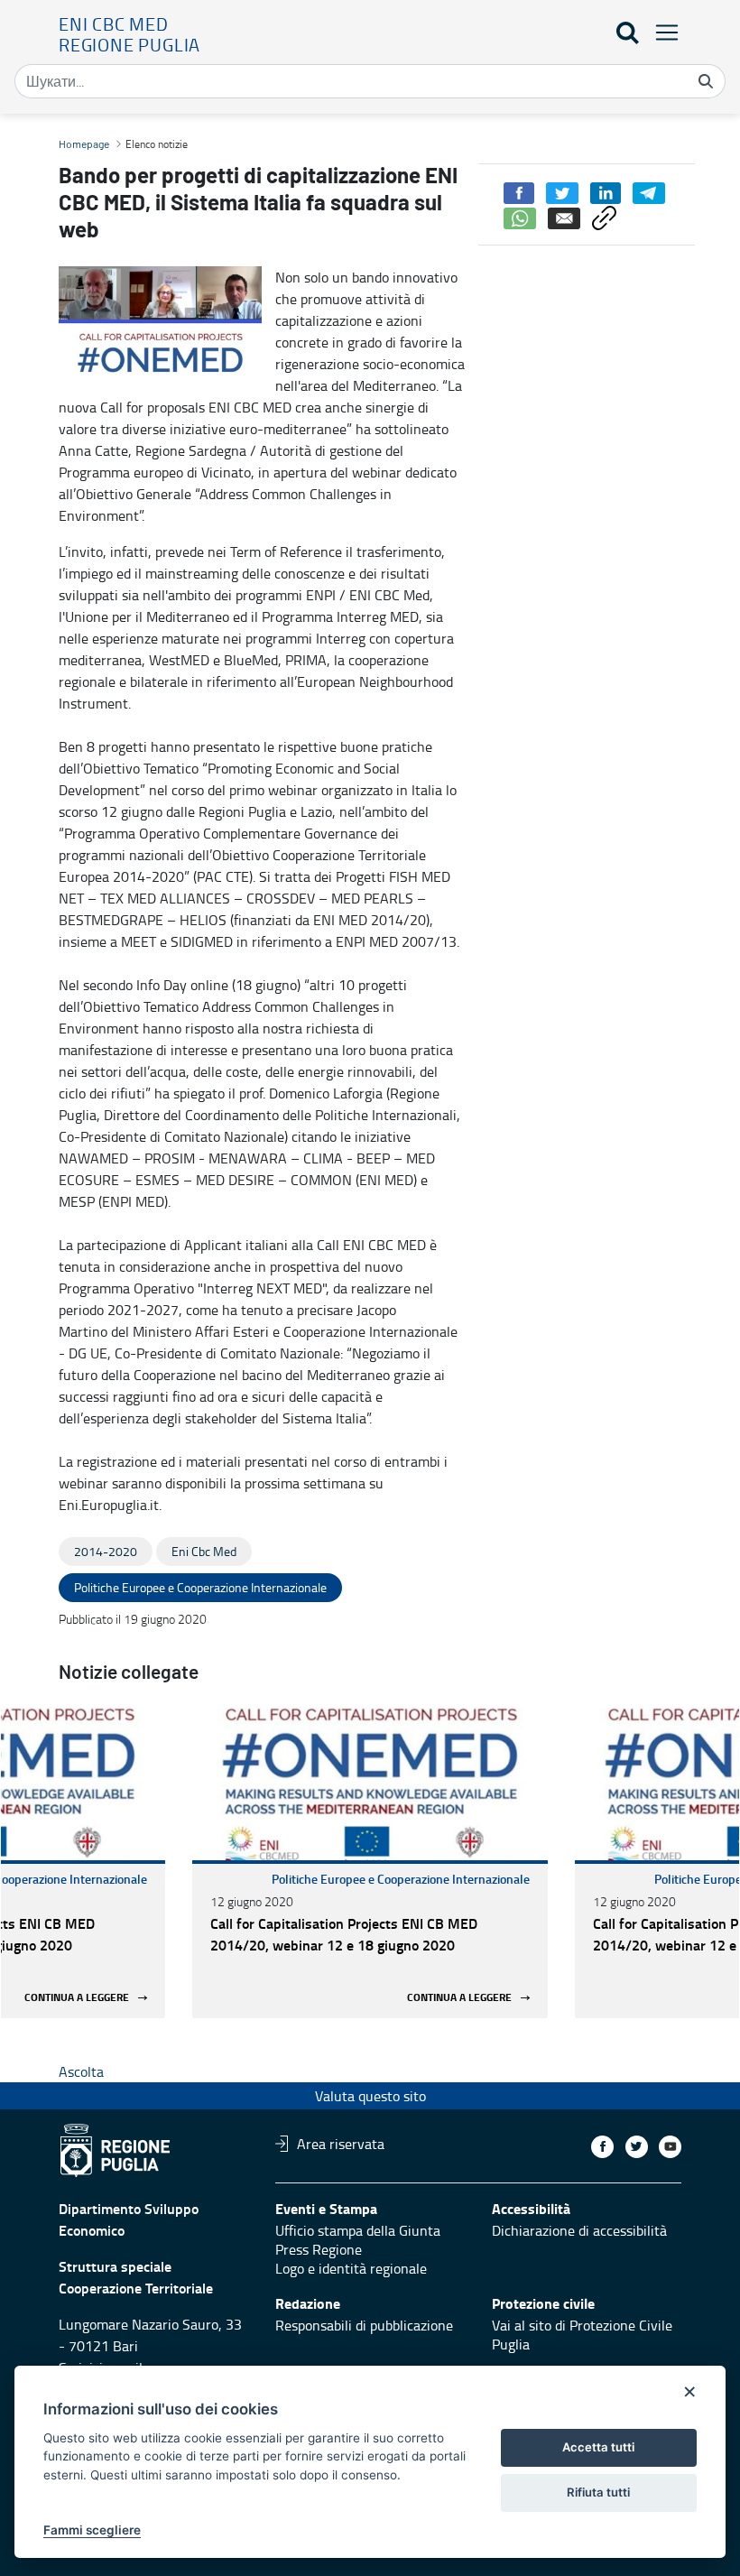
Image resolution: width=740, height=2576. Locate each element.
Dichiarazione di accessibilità (579, 2230)
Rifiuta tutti (598, 2492)
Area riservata (341, 2144)
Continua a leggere (77, 1998)
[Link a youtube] (670, 2147)
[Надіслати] (706, 81)
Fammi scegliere (92, 2530)
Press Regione (319, 2249)
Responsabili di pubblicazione (364, 2325)
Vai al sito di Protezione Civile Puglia (582, 2335)
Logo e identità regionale (351, 2268)
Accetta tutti (598, 2447)
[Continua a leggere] (370, 1784)
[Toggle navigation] (661, 32)
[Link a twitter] (637, 2147)
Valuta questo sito (370, 2096)
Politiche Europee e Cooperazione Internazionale (401, 1879)
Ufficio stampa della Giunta (358, 2230)
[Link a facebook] (602, 2147)
